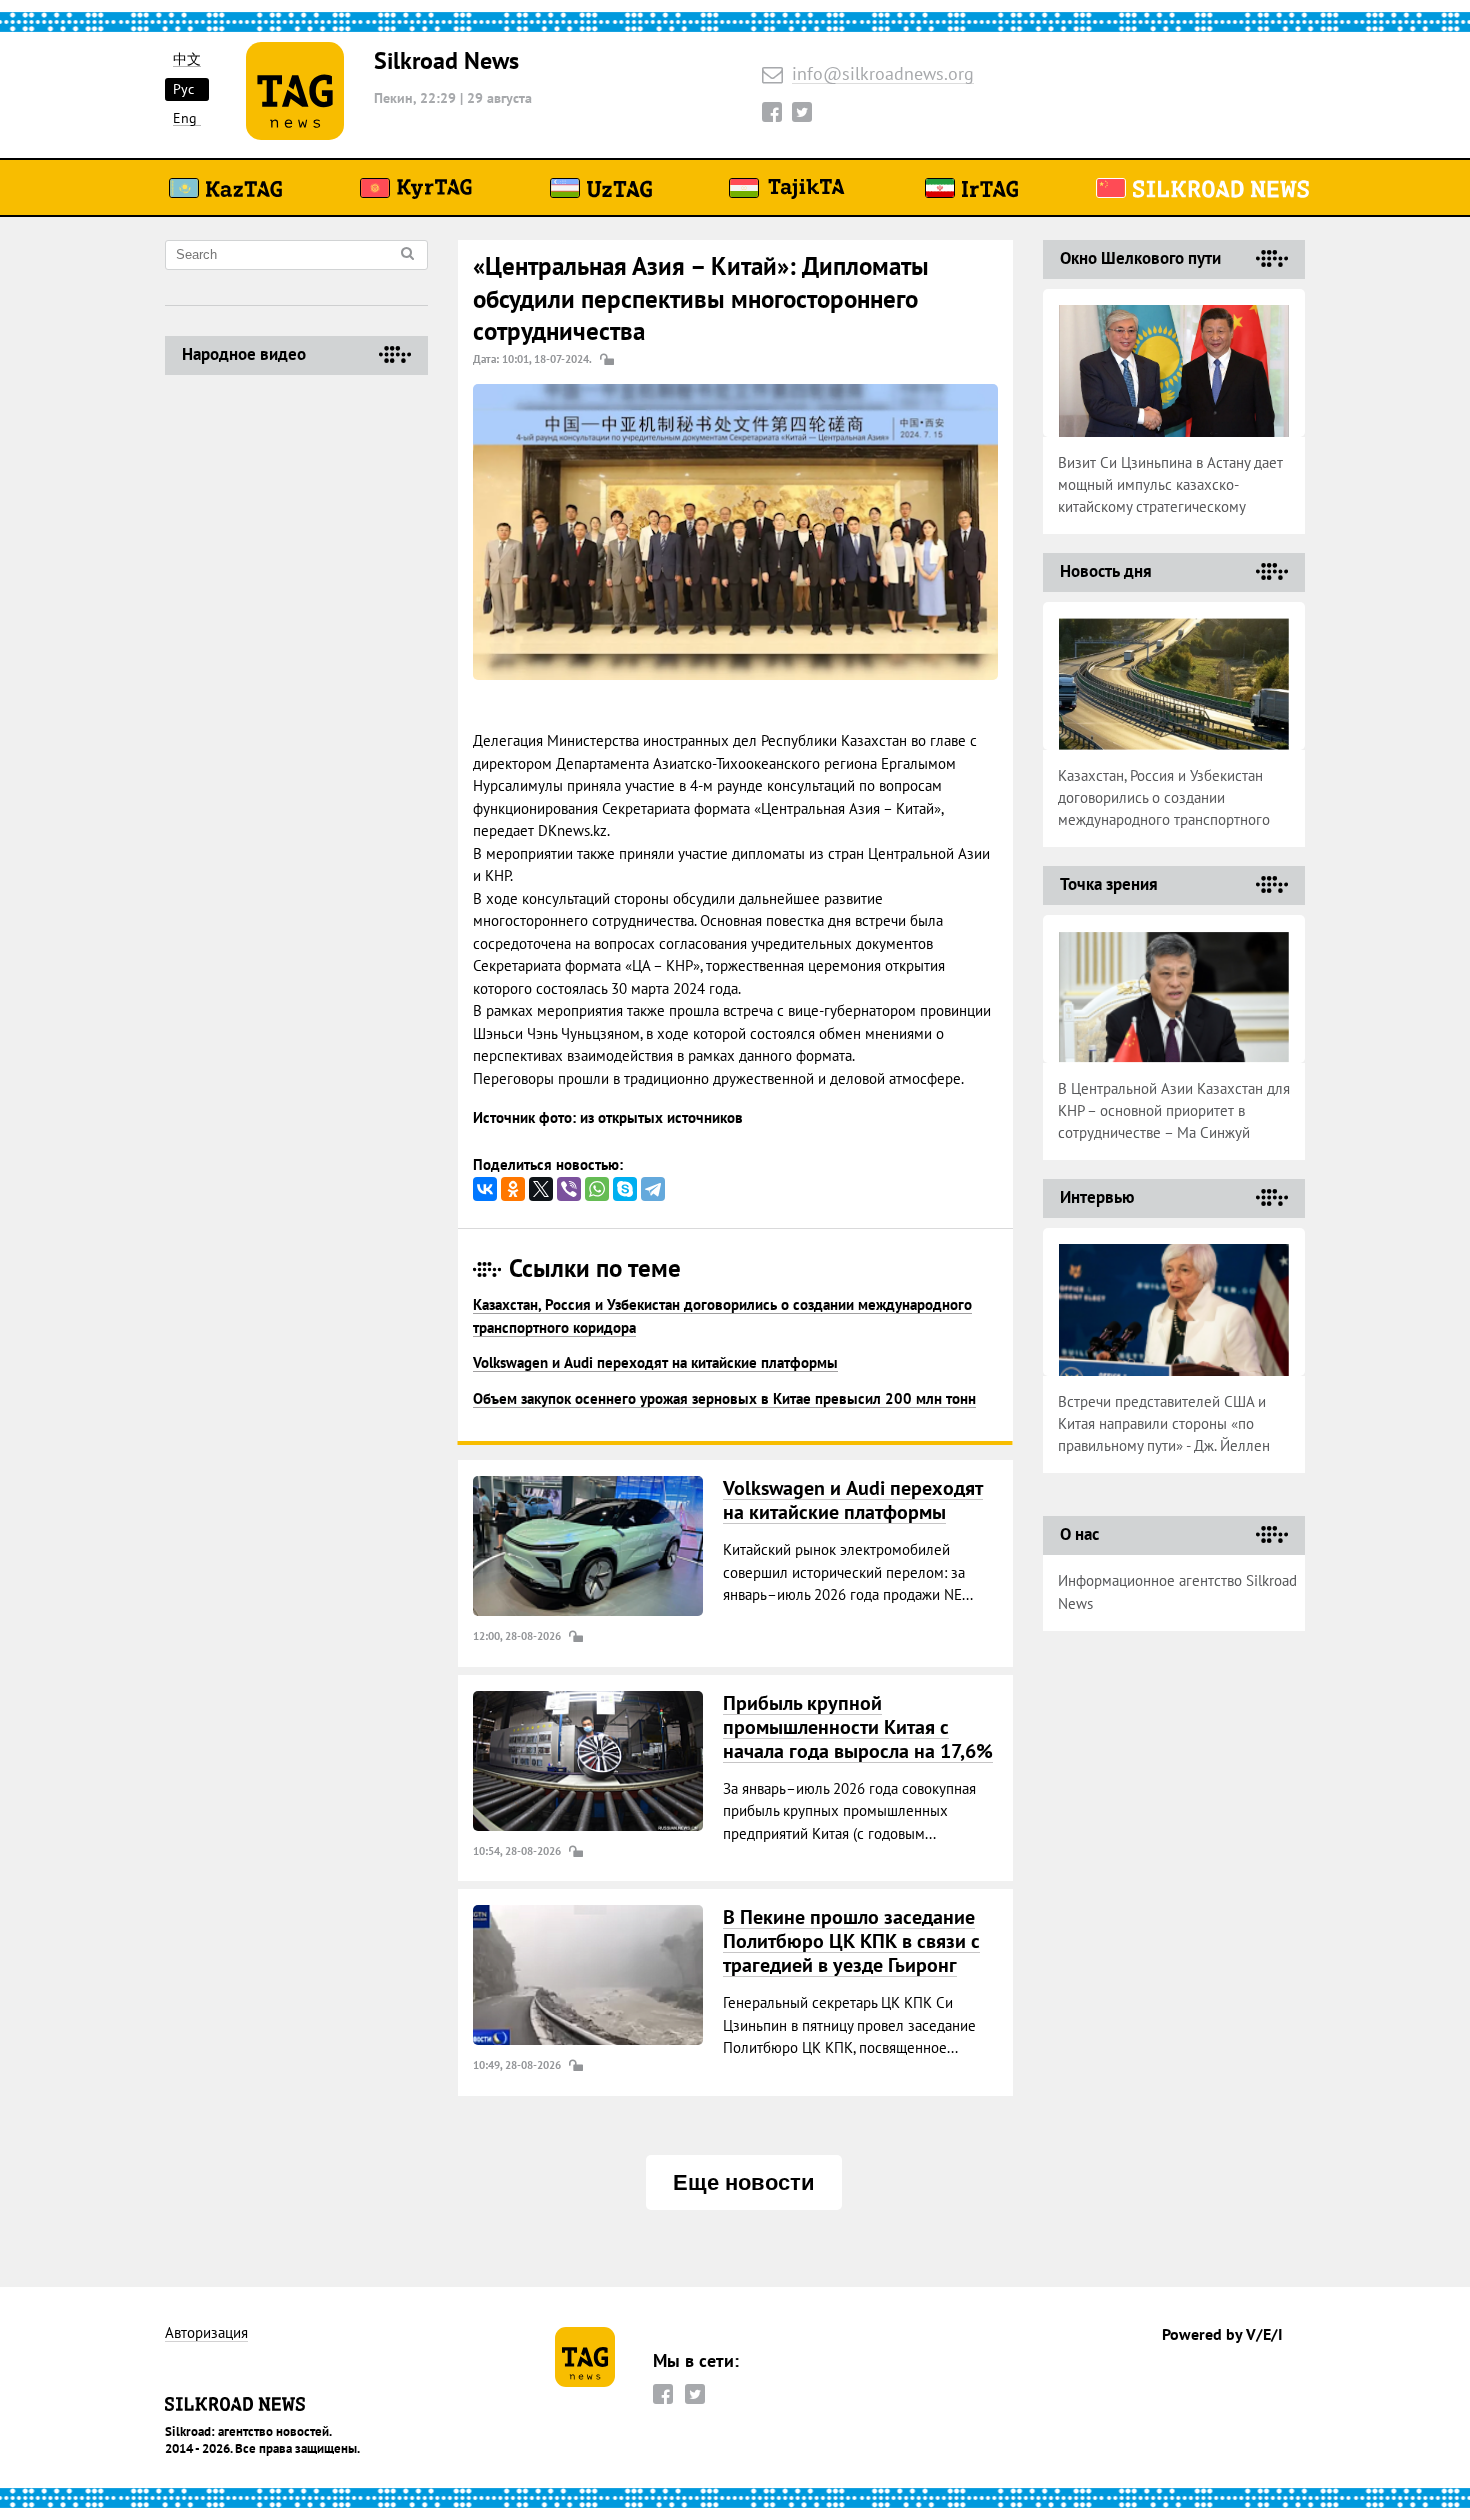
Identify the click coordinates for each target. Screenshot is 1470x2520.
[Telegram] (653, 1189)
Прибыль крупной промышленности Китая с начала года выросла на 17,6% (858, 1727)
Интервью (1097, 1197)
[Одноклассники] (513, 1189)
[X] (541, 1189)
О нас (1079, 1534)
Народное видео (244, 354)
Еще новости (744, 2182)
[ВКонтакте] (485, 1189)
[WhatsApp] (597, 1189)
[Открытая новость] (588, 1546)
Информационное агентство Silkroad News (1177, 1592)
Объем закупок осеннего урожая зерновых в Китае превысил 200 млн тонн (724, 1398)
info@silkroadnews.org (883, 74)
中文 (187, 59)
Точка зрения (1109, 884)
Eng (185, 118)
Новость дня (1106, 571)
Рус (183, 89)
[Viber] (569, 1189)
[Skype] (625, 1189)
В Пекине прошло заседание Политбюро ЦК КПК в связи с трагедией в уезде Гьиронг (851, 1941)
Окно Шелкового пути (1140, 258)
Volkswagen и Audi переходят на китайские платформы (655, 1362)
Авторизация (206, 2333)
